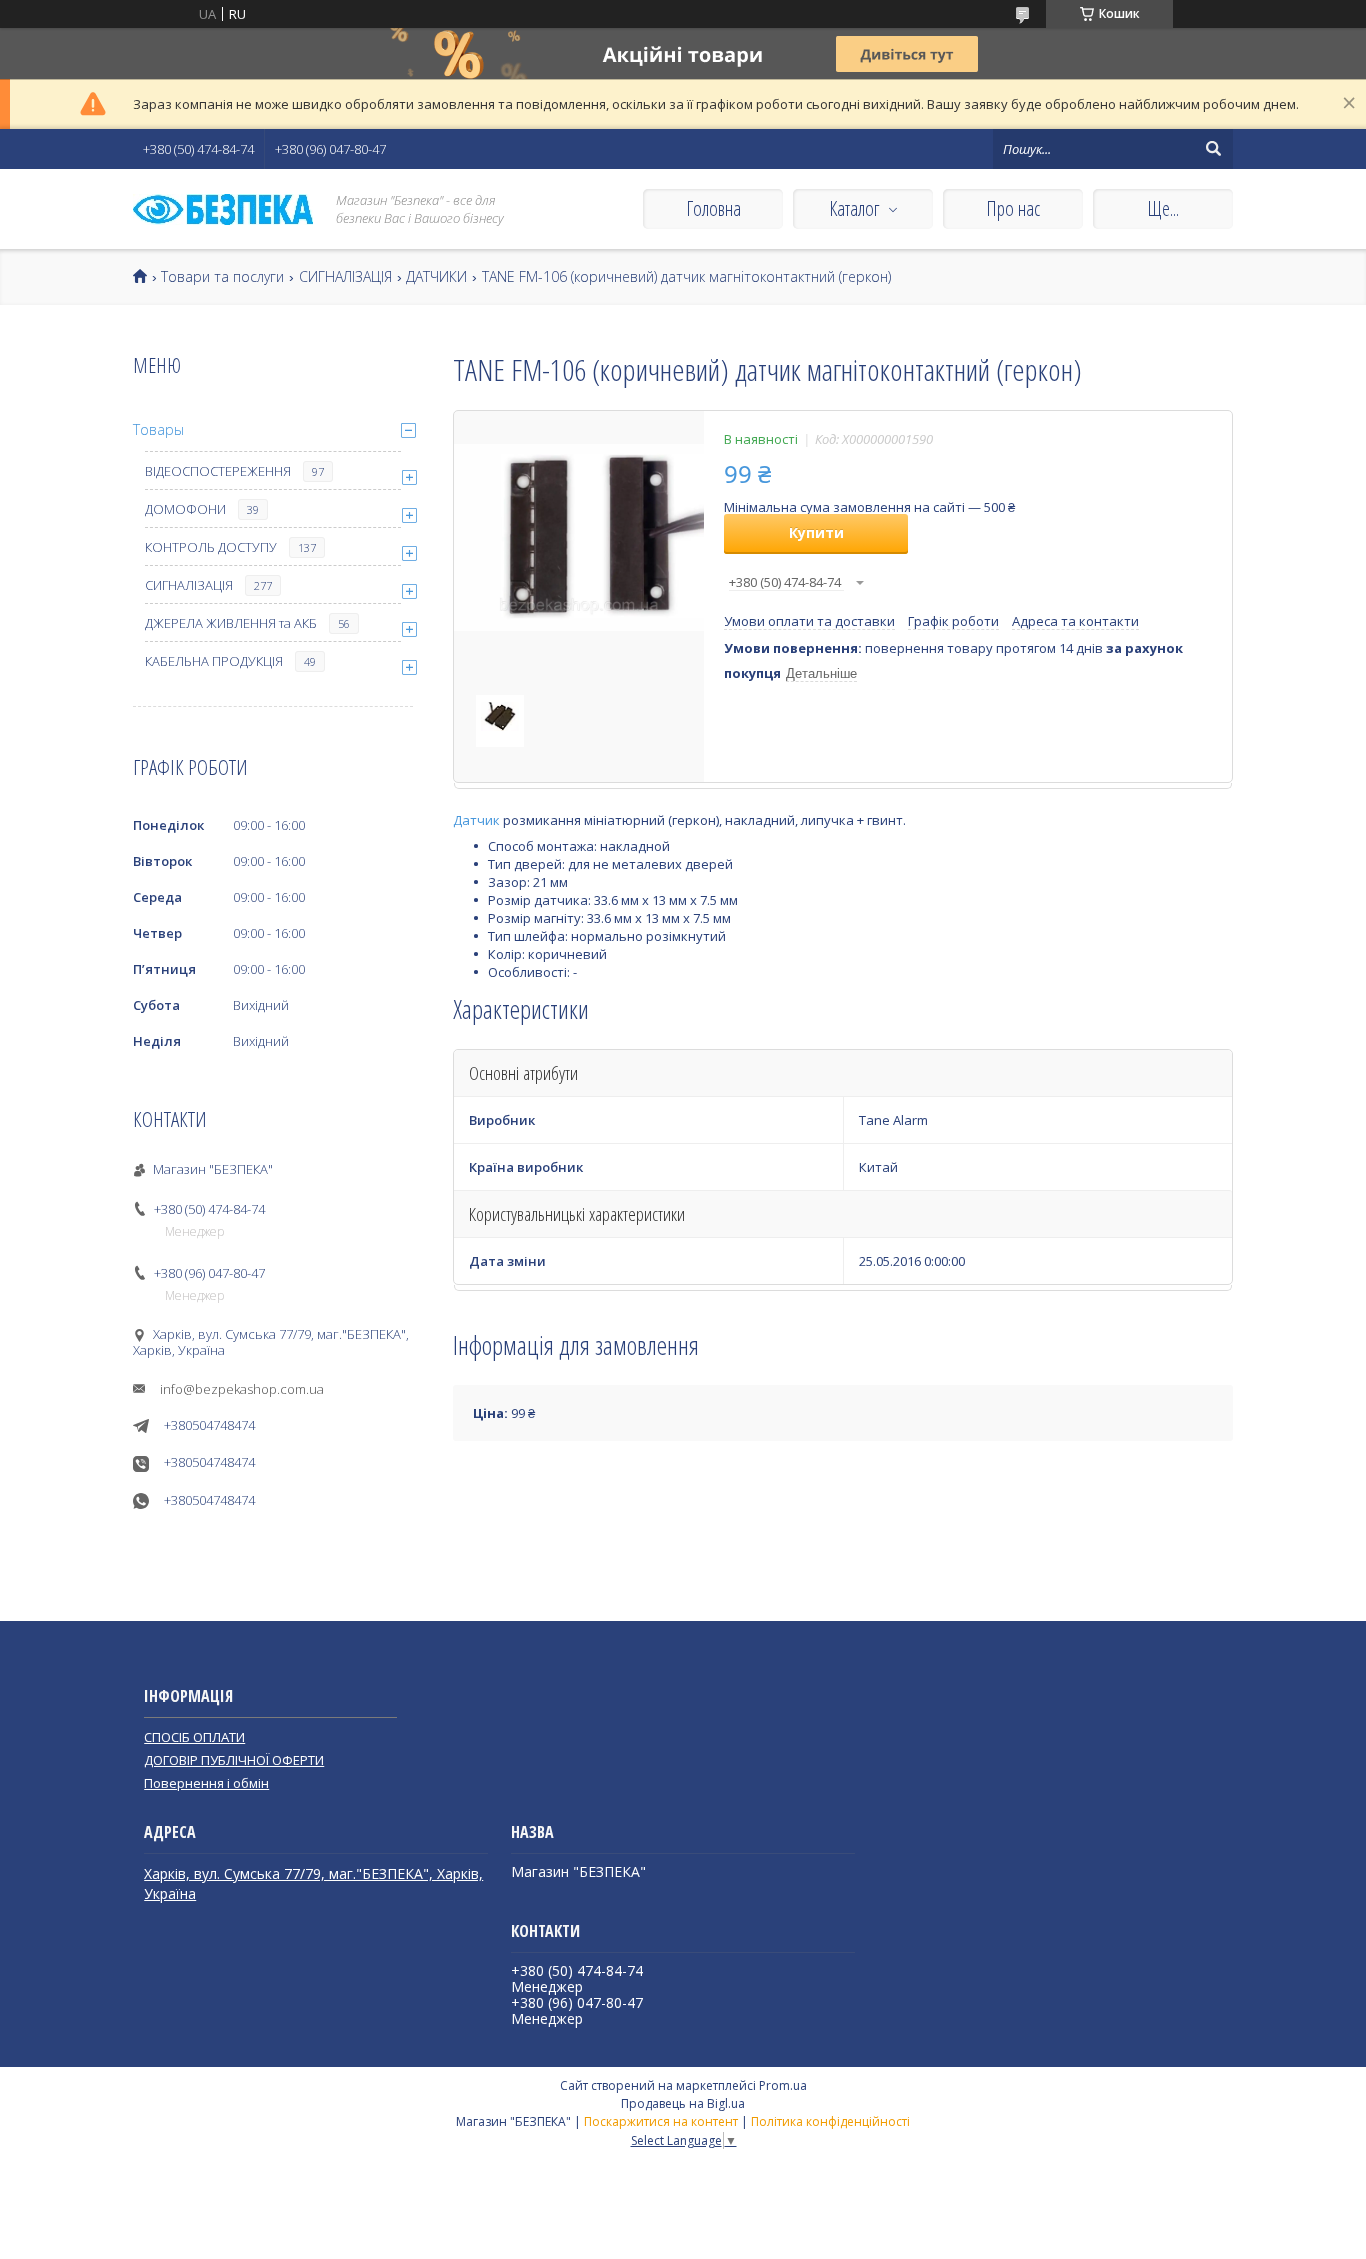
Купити (816, 532)
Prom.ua (783, 2085)
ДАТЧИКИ (436, 277)
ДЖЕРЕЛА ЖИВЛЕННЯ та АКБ (231, 623)
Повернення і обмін (206, 1783)
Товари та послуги (222, 277)
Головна (713, 208)
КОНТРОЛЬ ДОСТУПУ (211, 547)
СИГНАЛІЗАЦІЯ (345, 277)
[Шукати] (1213, 149)
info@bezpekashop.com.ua (242, 1389)
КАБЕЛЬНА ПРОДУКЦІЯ (214, 661)
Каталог (854, 208)
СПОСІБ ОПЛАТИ (194, 1737)
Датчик (476, 820)
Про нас (1013, 208)
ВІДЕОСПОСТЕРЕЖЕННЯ (218, 471)
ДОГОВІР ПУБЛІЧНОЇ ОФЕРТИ (234, 1760)
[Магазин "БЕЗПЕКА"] (223, 209)
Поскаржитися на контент (661, 2121)
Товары (158, 429)
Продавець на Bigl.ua (683, 2103)
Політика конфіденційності (830, 2121)
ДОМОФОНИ (185, 509)
